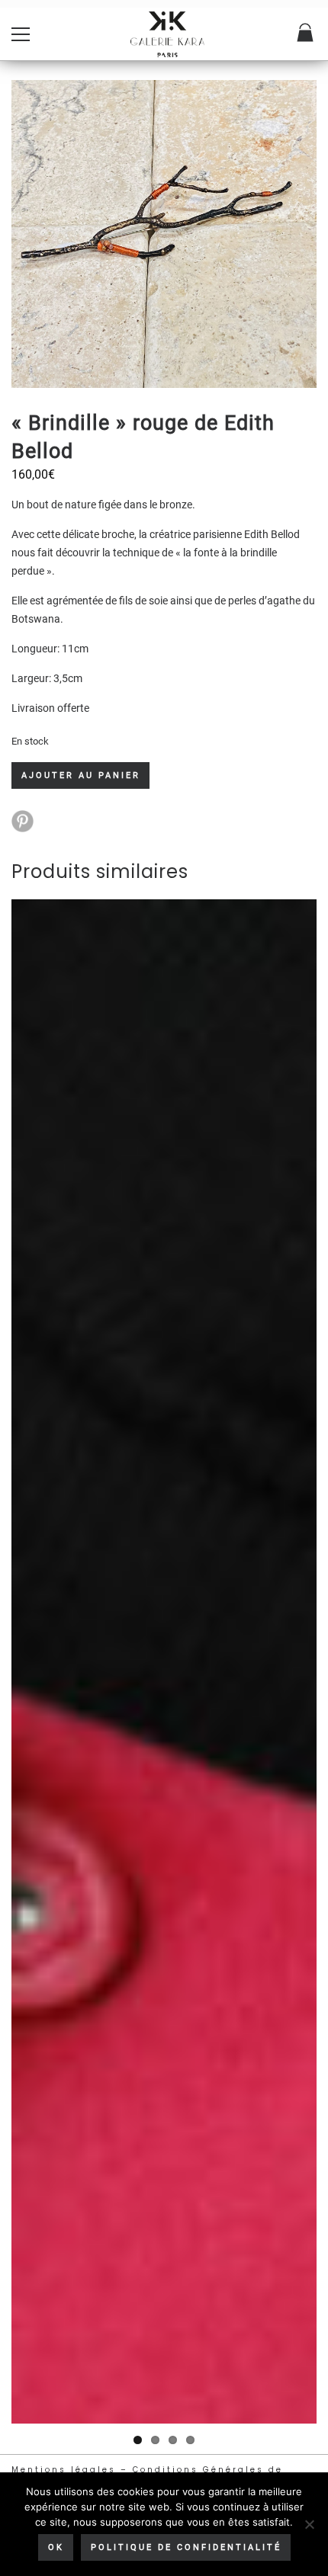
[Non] (309, 2524)
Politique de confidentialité (186, 2547)
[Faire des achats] (306, 34)
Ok (56, 2547)
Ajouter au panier (81, 775)
